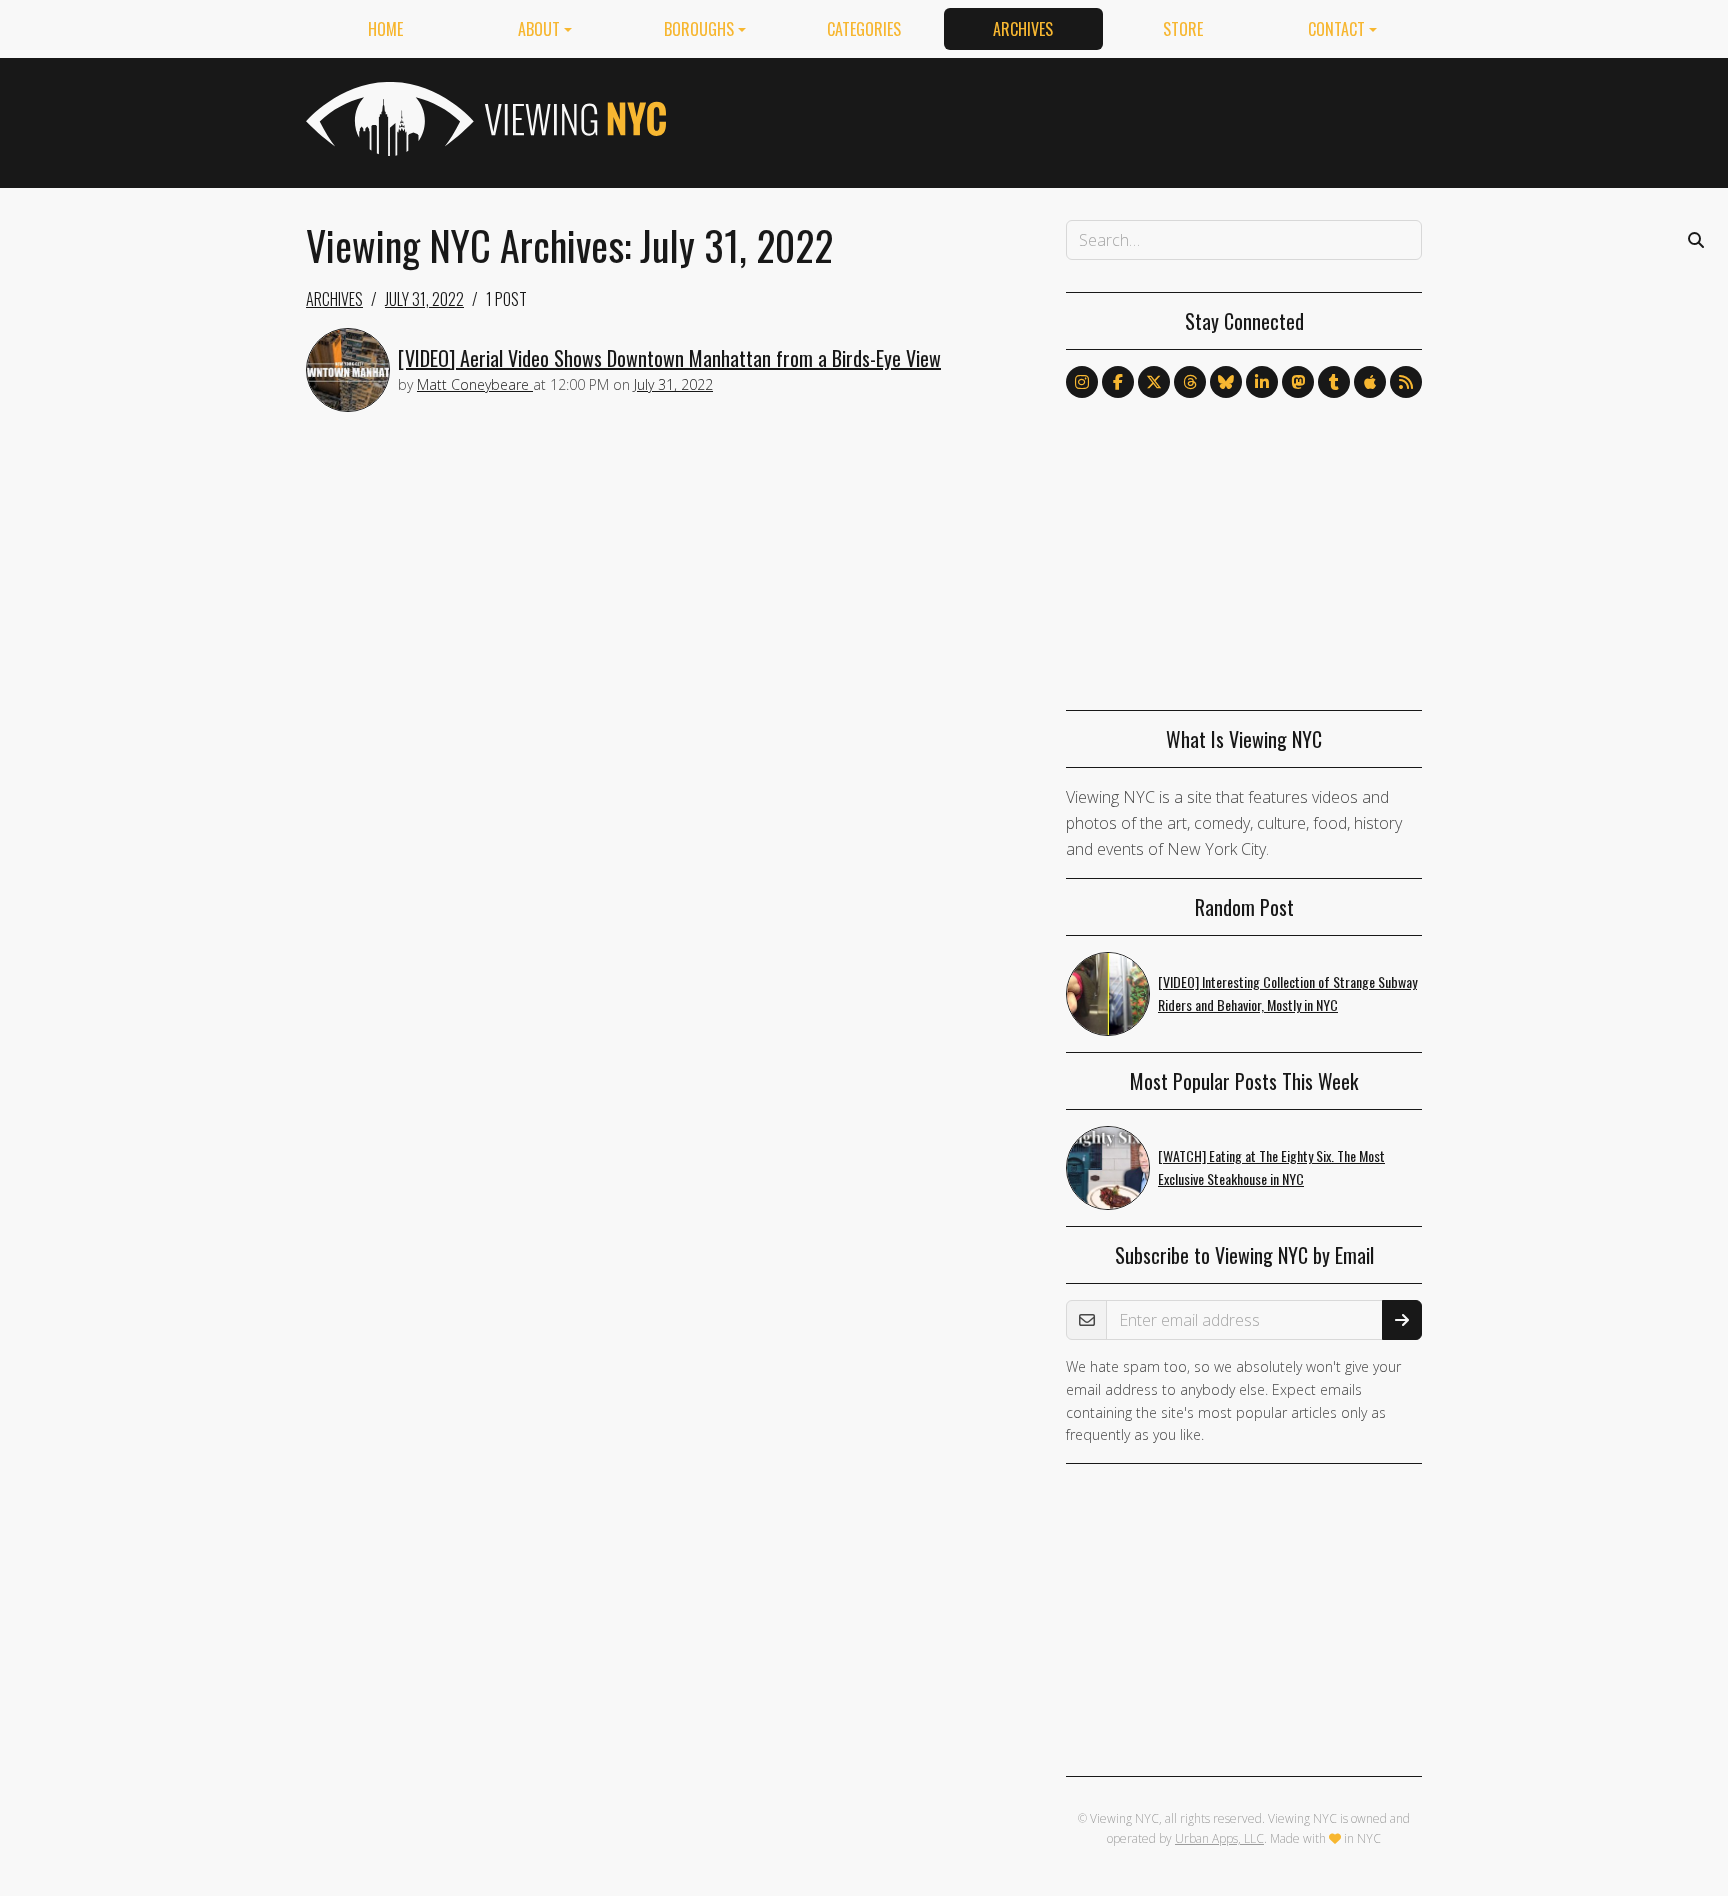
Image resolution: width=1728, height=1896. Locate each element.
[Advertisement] (1058, 119)
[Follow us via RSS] (1406, 382)
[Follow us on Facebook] (1118, 382)
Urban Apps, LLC (1219, 1838)
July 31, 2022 (424, 299)
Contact (1336, 29)
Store (1183, 29)
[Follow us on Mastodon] (1298, 382)
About (539, 29)
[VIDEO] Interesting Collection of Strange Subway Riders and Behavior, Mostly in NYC (1287, 993)
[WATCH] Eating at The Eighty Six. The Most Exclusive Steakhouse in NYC (1271, 1167)
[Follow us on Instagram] (1082, 382)
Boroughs (699, 29)
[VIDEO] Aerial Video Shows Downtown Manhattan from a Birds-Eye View (669, 358)
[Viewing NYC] (484, 119)
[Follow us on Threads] (1190, 382)
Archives (1023, 29)
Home (385, 29)
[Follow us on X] (1154, 382)
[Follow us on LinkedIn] (1262, 382)
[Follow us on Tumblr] (1334, 382)
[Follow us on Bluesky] (1226, 382)
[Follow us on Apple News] (1370, 382)
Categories (864, 29)
